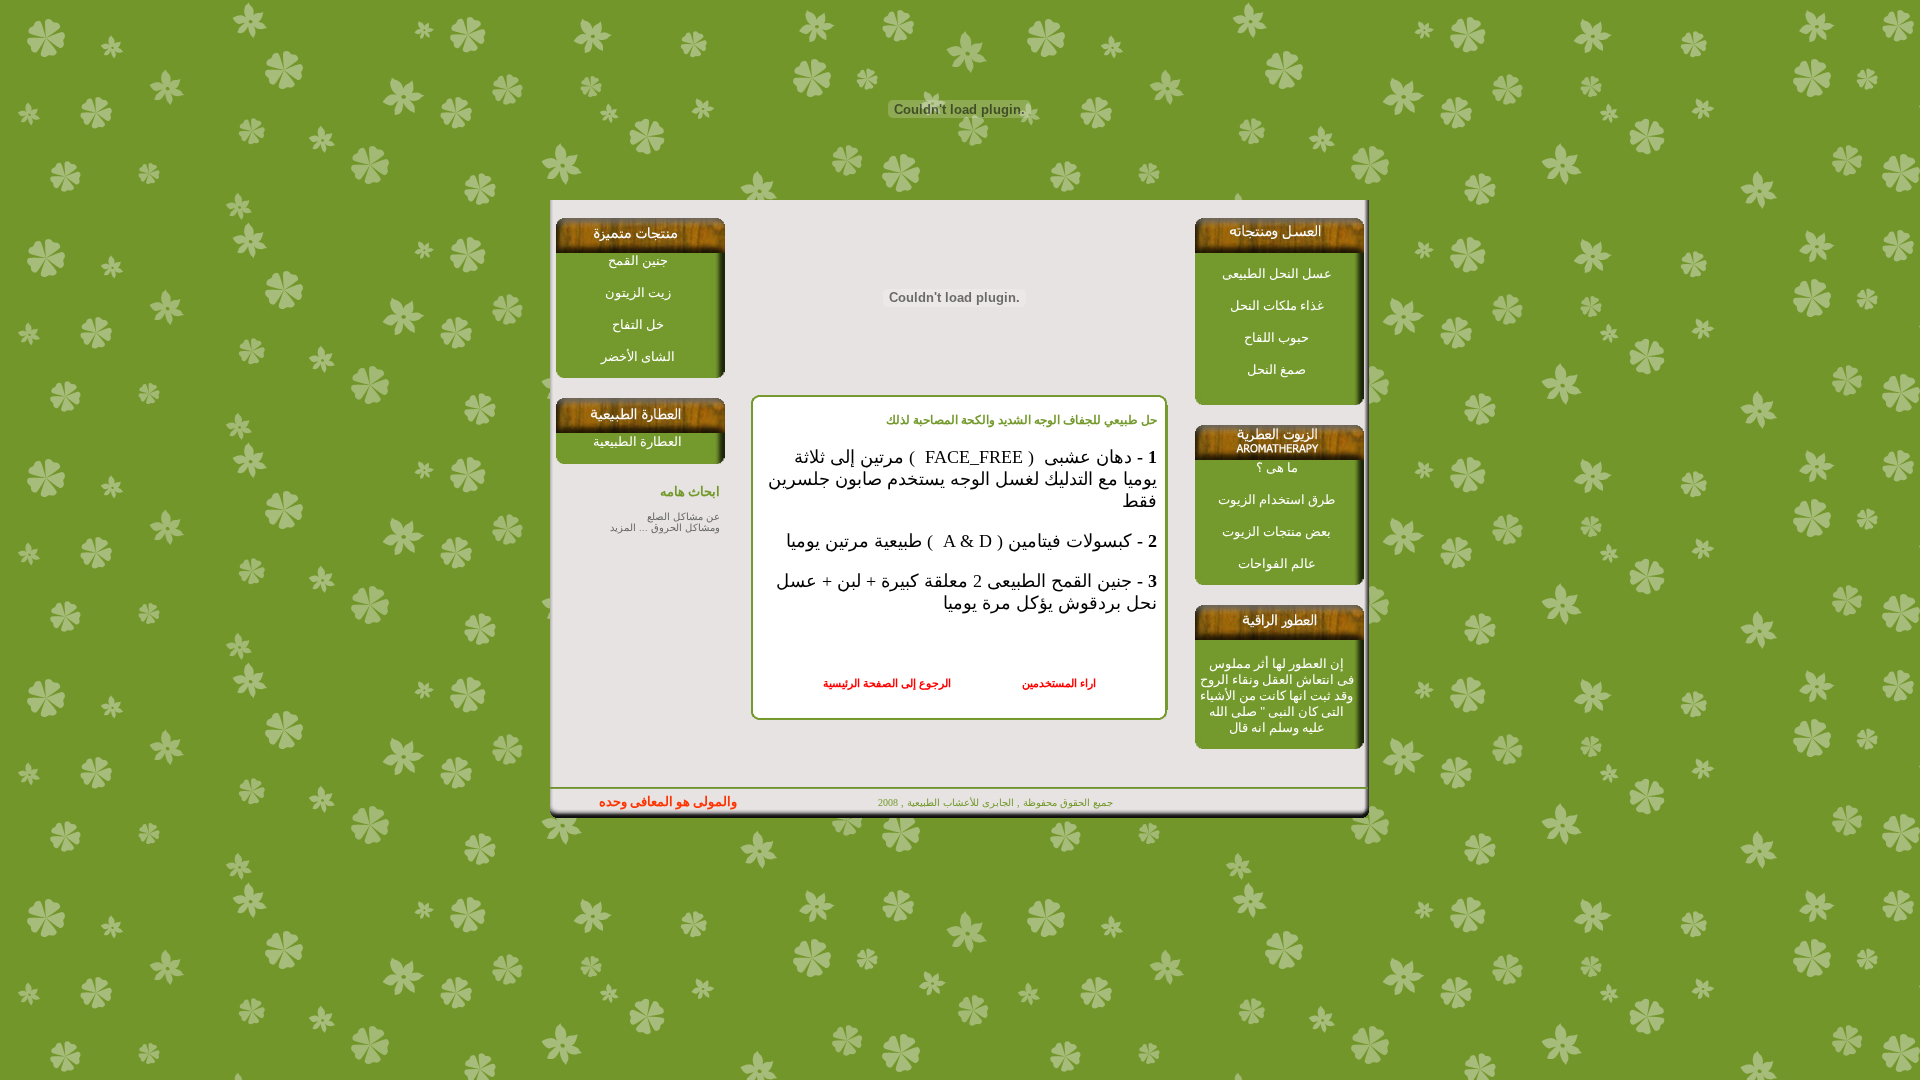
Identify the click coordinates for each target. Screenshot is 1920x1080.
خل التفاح (638, 324)
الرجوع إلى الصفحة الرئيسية (887, 683)
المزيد (623, 527)
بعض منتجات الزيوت (1276, 531)
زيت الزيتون (638, 292)
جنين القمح (638, 260)
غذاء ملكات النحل (1277, 305)
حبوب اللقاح (1276, 337)
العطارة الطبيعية (637, 441)
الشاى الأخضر (638, 356)
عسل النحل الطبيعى (1277, 273)
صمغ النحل (1276, 369)
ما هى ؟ (1277, 467)
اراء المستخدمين (1056, 683)
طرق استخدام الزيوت (1276, 499)
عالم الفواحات (1277, 563)
